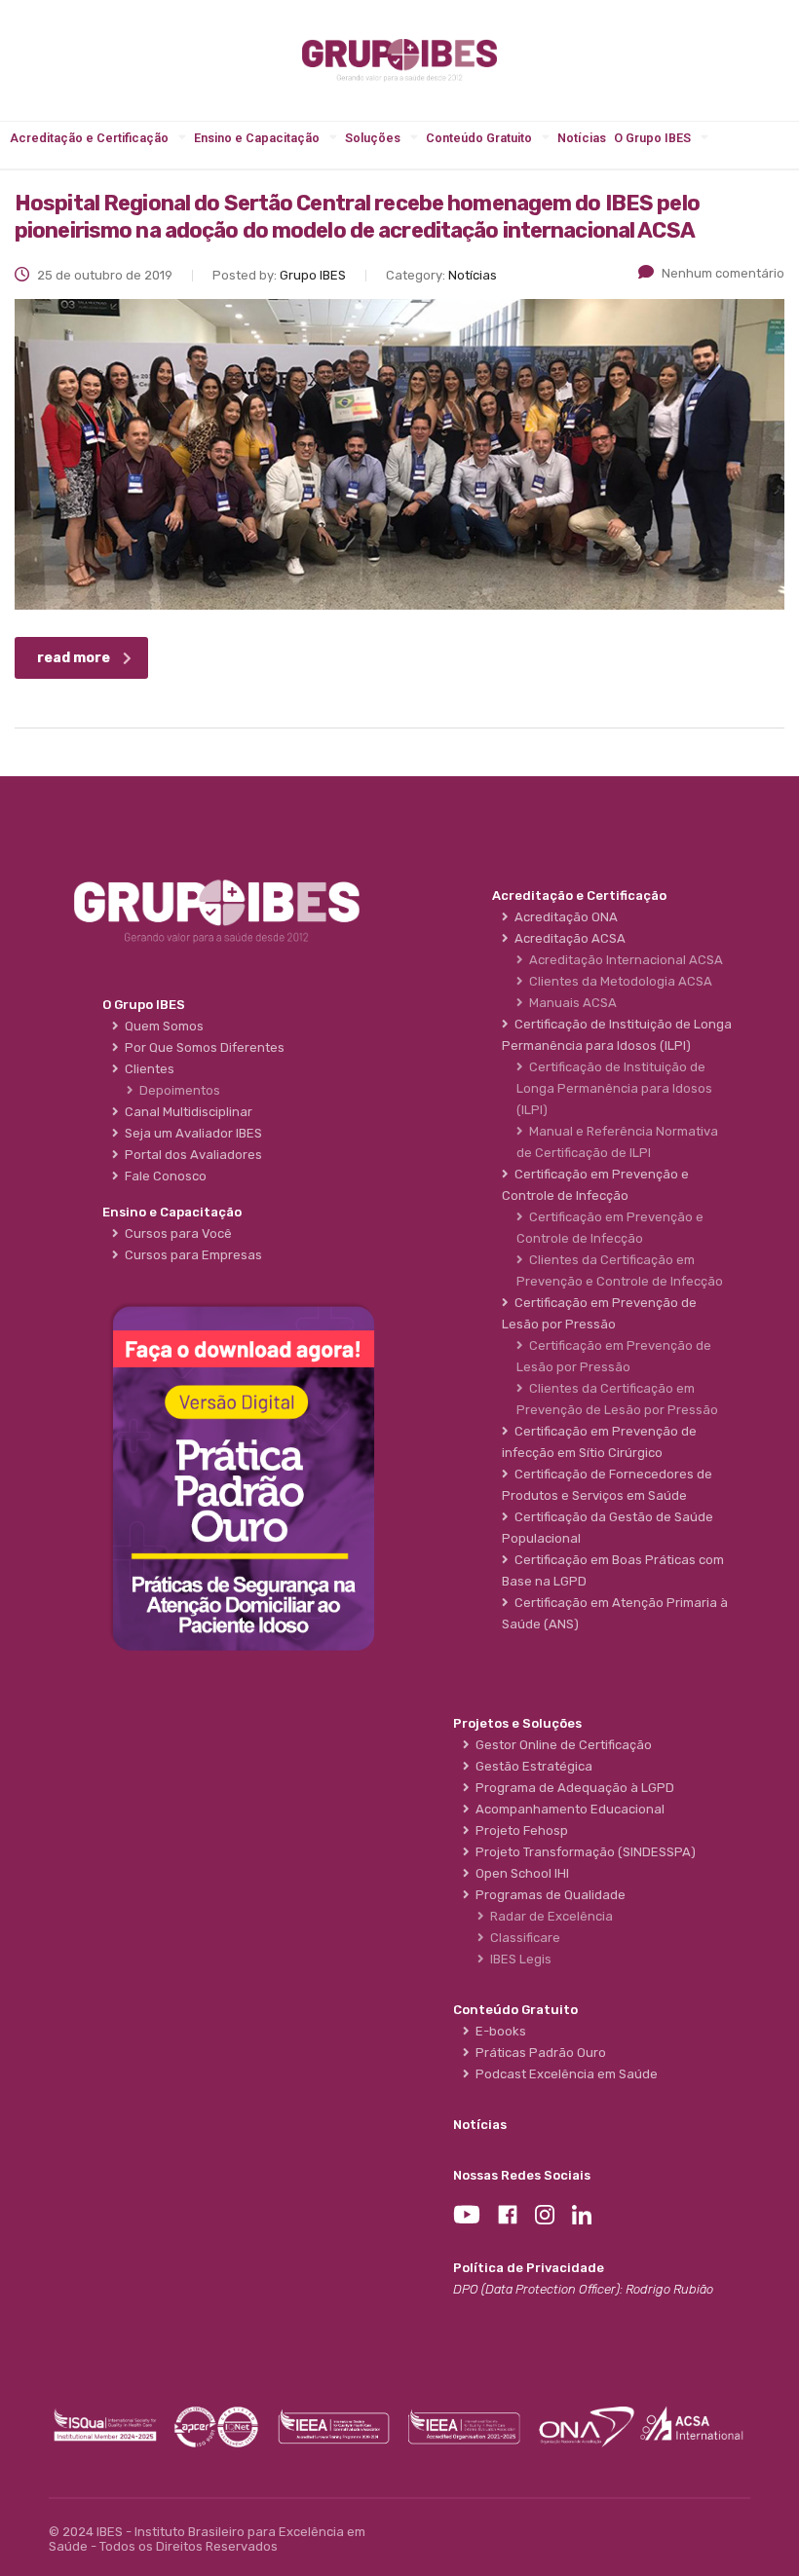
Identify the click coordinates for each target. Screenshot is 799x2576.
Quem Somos (161, 1026)
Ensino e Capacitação (257, 138)
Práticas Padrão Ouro (538, 2053)
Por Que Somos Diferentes (202, 1047)
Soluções (373, 138)
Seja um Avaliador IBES (190, 1133)
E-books (498, 2031)
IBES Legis (518, 1959)
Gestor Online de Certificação (561, 1745)
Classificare (522, 1938)
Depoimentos (177, 1090)
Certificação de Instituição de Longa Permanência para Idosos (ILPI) (614, 1088)
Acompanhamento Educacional (567, 1809)
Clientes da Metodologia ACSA (618, 981)
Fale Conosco (163, 1176)
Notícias (582, 138)
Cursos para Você (175, 1233)
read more (74, 658)
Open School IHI (519, 1873)
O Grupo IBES (652, 138)
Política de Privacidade (529, 2268)
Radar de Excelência (549, 1916)
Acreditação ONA (563, 917)
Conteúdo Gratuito (479, 138)
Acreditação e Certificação (89, 138)
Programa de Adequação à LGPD (572, 1788)
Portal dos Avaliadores (190, 1155)
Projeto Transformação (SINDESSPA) (583, 1852)
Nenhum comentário (723, 273)
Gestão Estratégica (531, 1766)
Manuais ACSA (570, 1003)
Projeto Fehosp (519, 1830)
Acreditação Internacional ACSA (623, 960)
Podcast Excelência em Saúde (564, 2074)
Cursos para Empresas (190, 1255)
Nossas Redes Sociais (522, 2175)
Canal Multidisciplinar (186, 1112)
